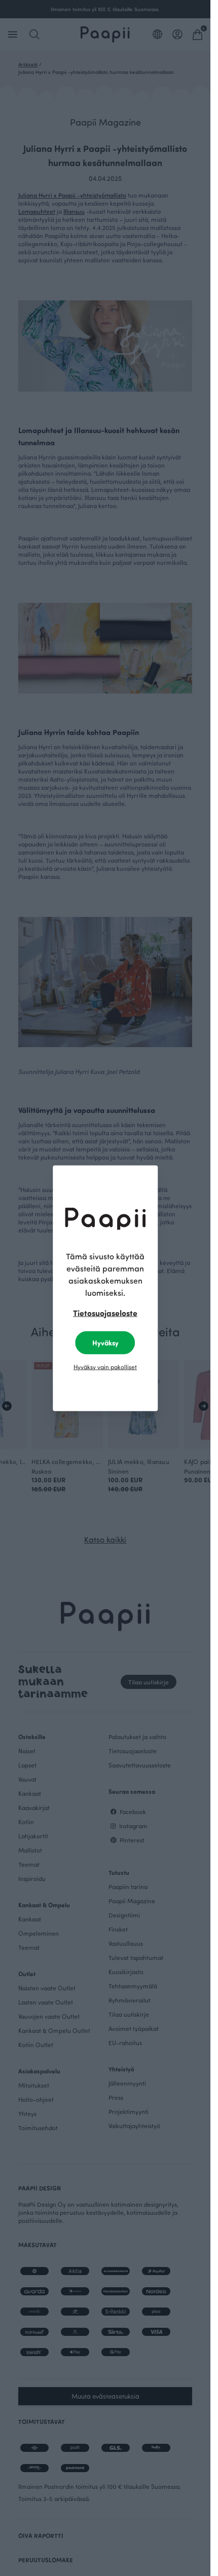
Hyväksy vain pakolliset (105, 1366)
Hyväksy (105, 1342)
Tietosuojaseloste (105, 1312)
